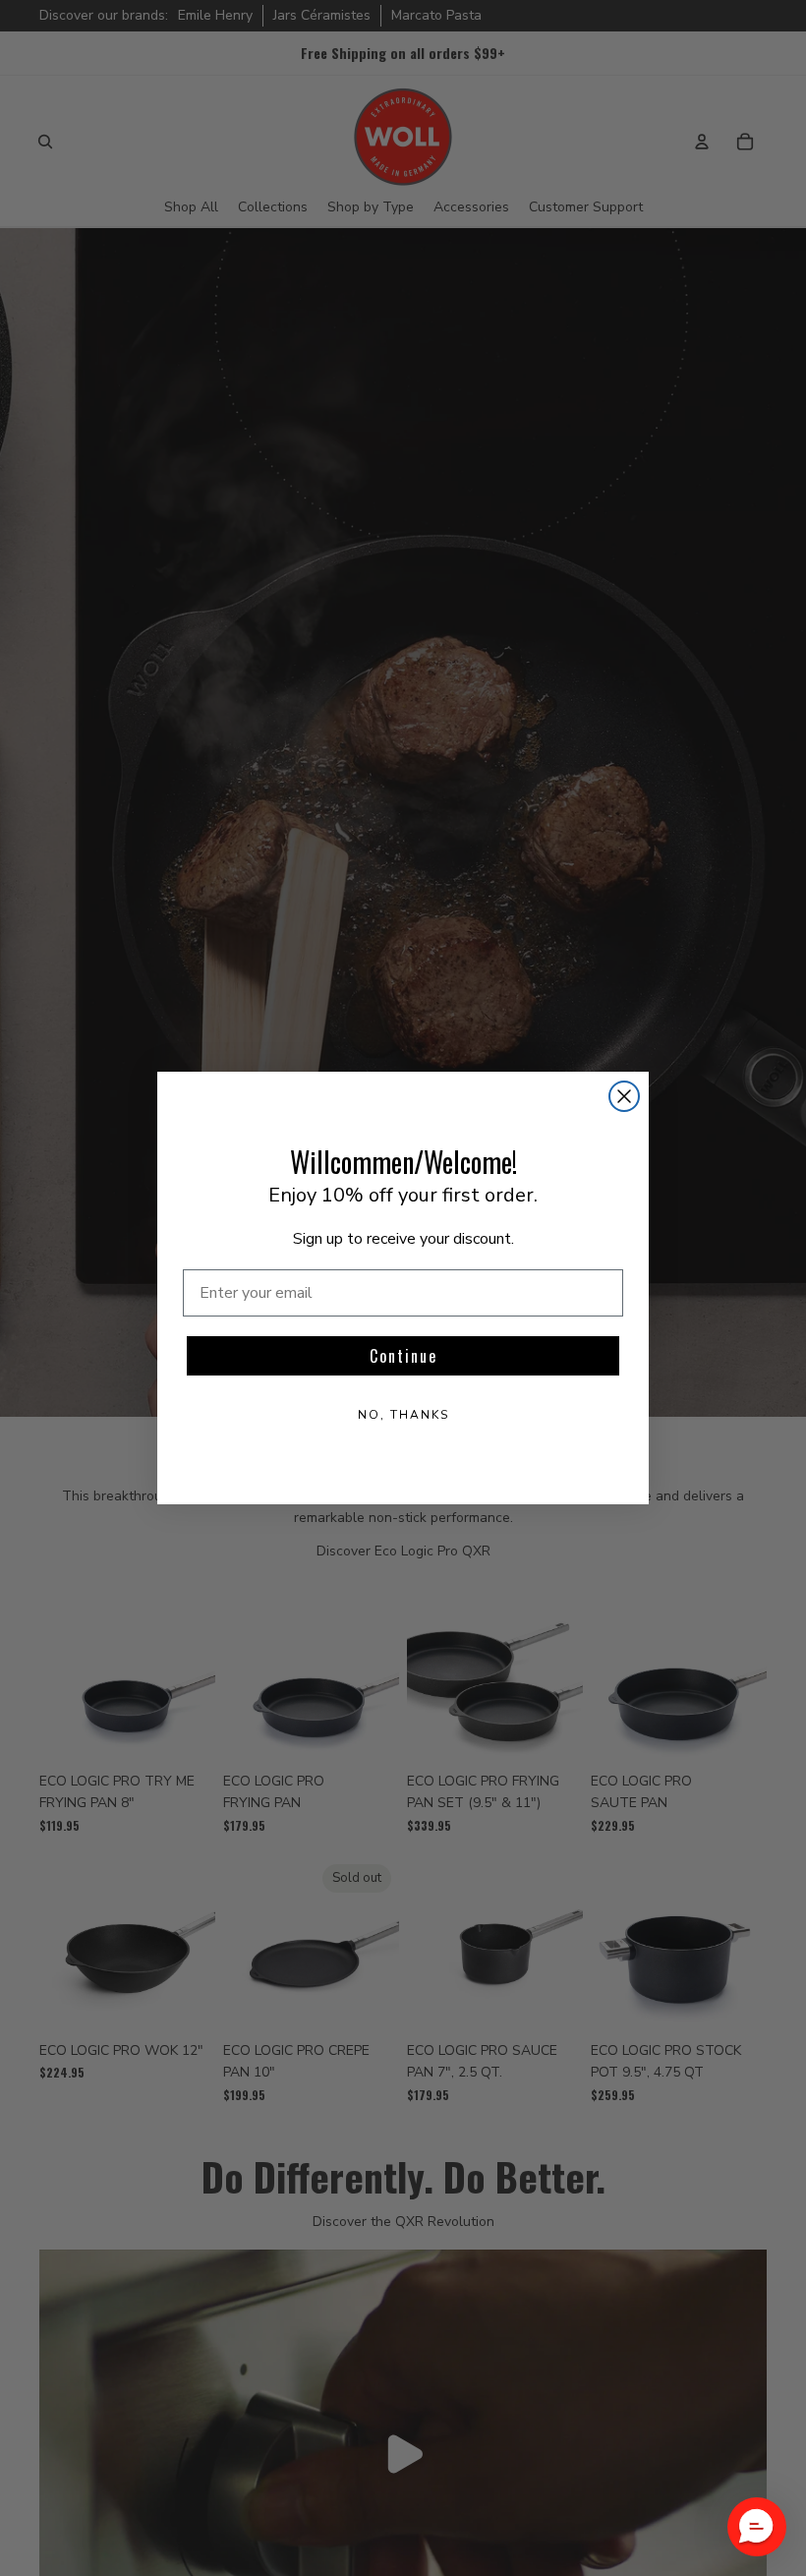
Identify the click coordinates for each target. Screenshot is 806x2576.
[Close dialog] (624, 1096)
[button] (757, 2527)
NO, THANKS (403, 1415)
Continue (403, 1356)
